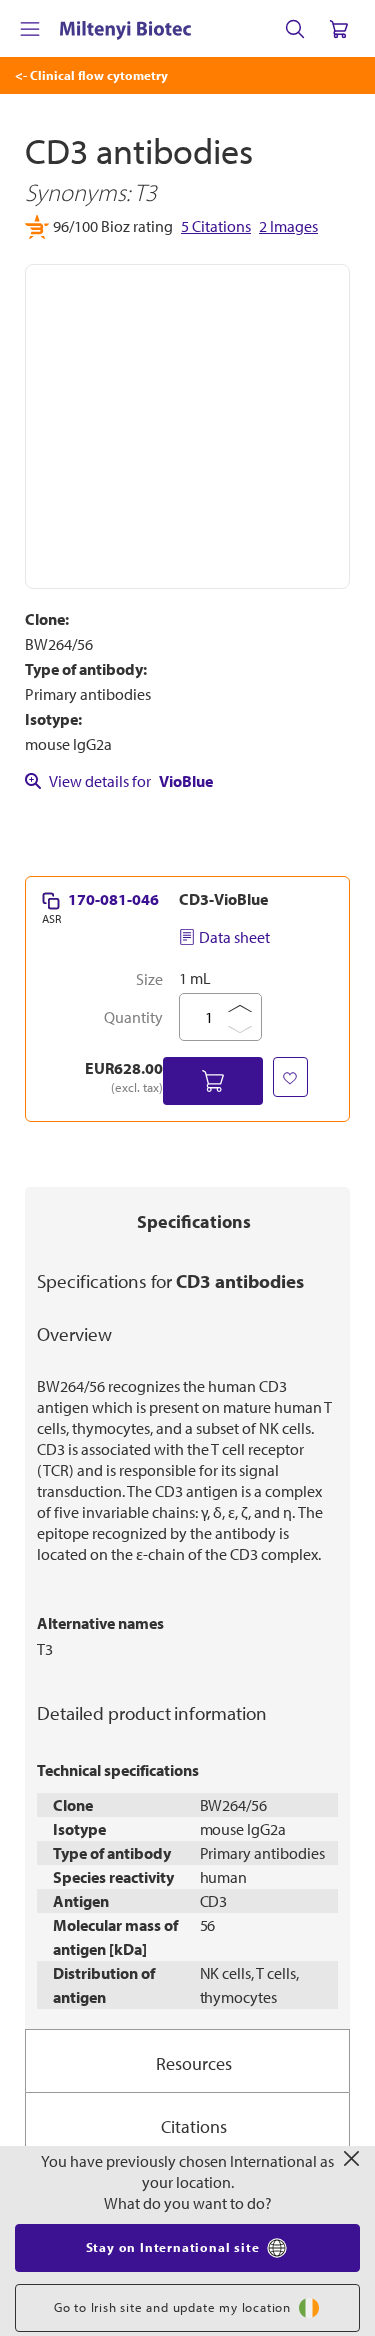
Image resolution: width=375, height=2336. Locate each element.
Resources (194, 2063)
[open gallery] (187, 426)
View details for (131, 781)
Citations (194, 2126)
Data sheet (234, 937)
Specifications (194, 1221)
